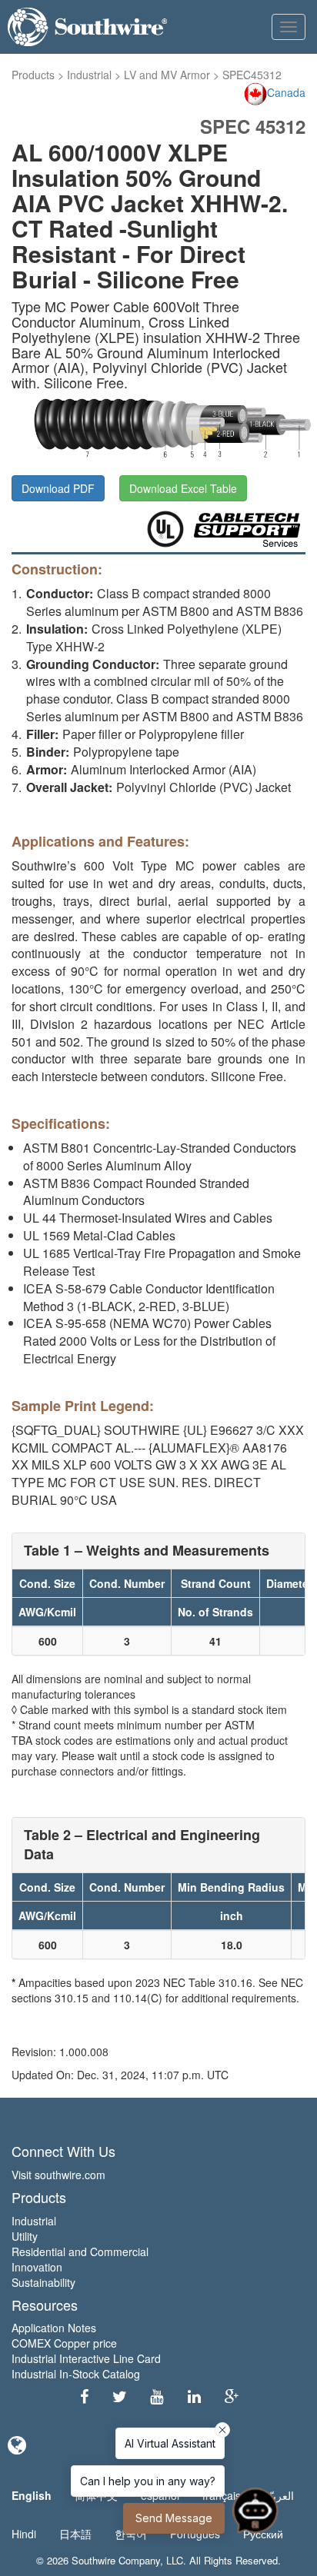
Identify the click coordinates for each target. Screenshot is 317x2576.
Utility (25, 2236)
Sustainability (43, 2282)
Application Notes (54, 2328)
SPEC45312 (252, 75)
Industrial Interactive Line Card (86, 2358)
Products (33, 75)
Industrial (89, 75)
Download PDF (58, 488)
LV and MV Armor (167, 75)
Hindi (24, 2534)
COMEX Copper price (64, 2343)
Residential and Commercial (80, 2252)
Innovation (37, 2267)
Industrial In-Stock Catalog (76, 2374)
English (32, 2495)
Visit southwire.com (58, 2175)
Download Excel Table (183, 488)
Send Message (174, 2518)
